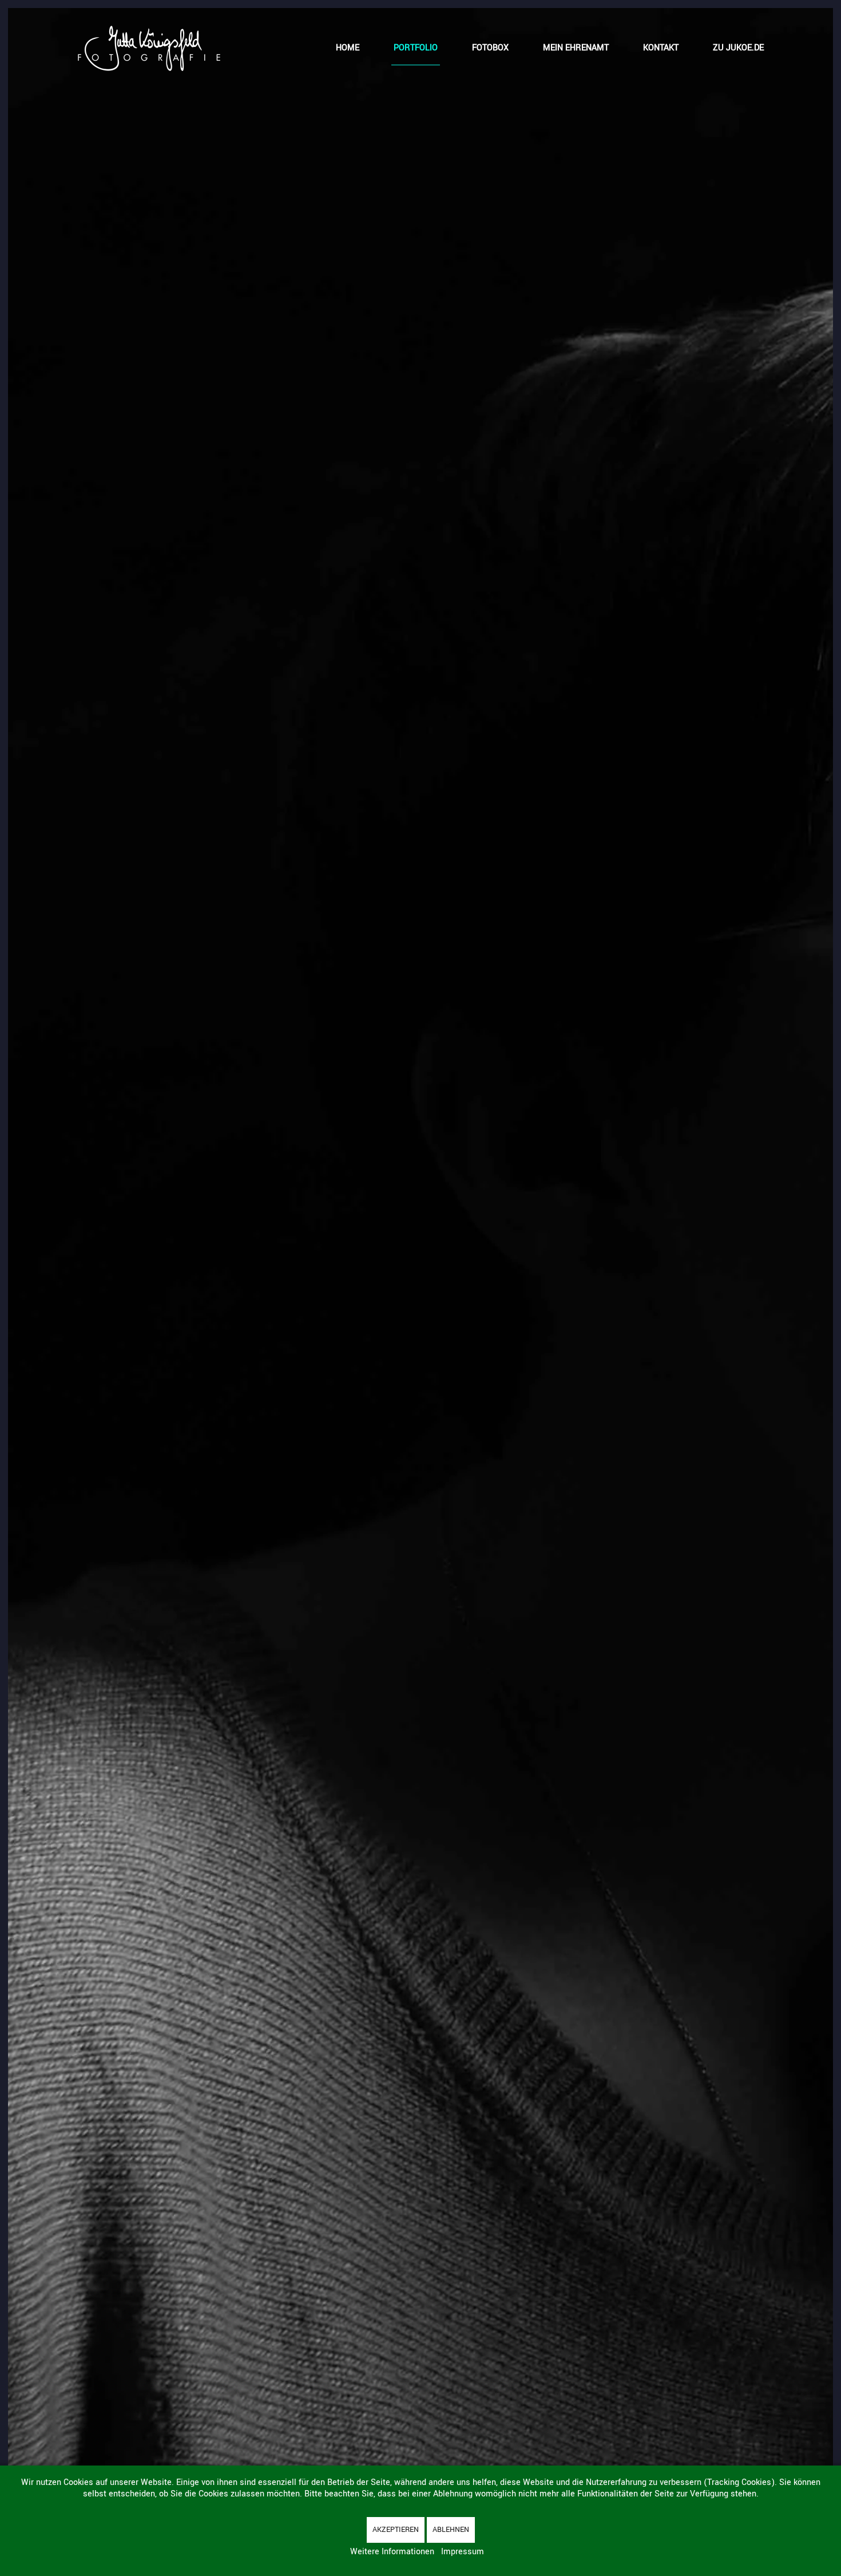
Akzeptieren (396, 2530)
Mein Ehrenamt (576, 48)
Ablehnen (451, 2530)
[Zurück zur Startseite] (149, 48)
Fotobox (490, 48)
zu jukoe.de (738, 48)
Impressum (463, 2552)
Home (348, 48)
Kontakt (661, 48)
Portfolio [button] (416, 48)
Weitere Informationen (392, 2552)
